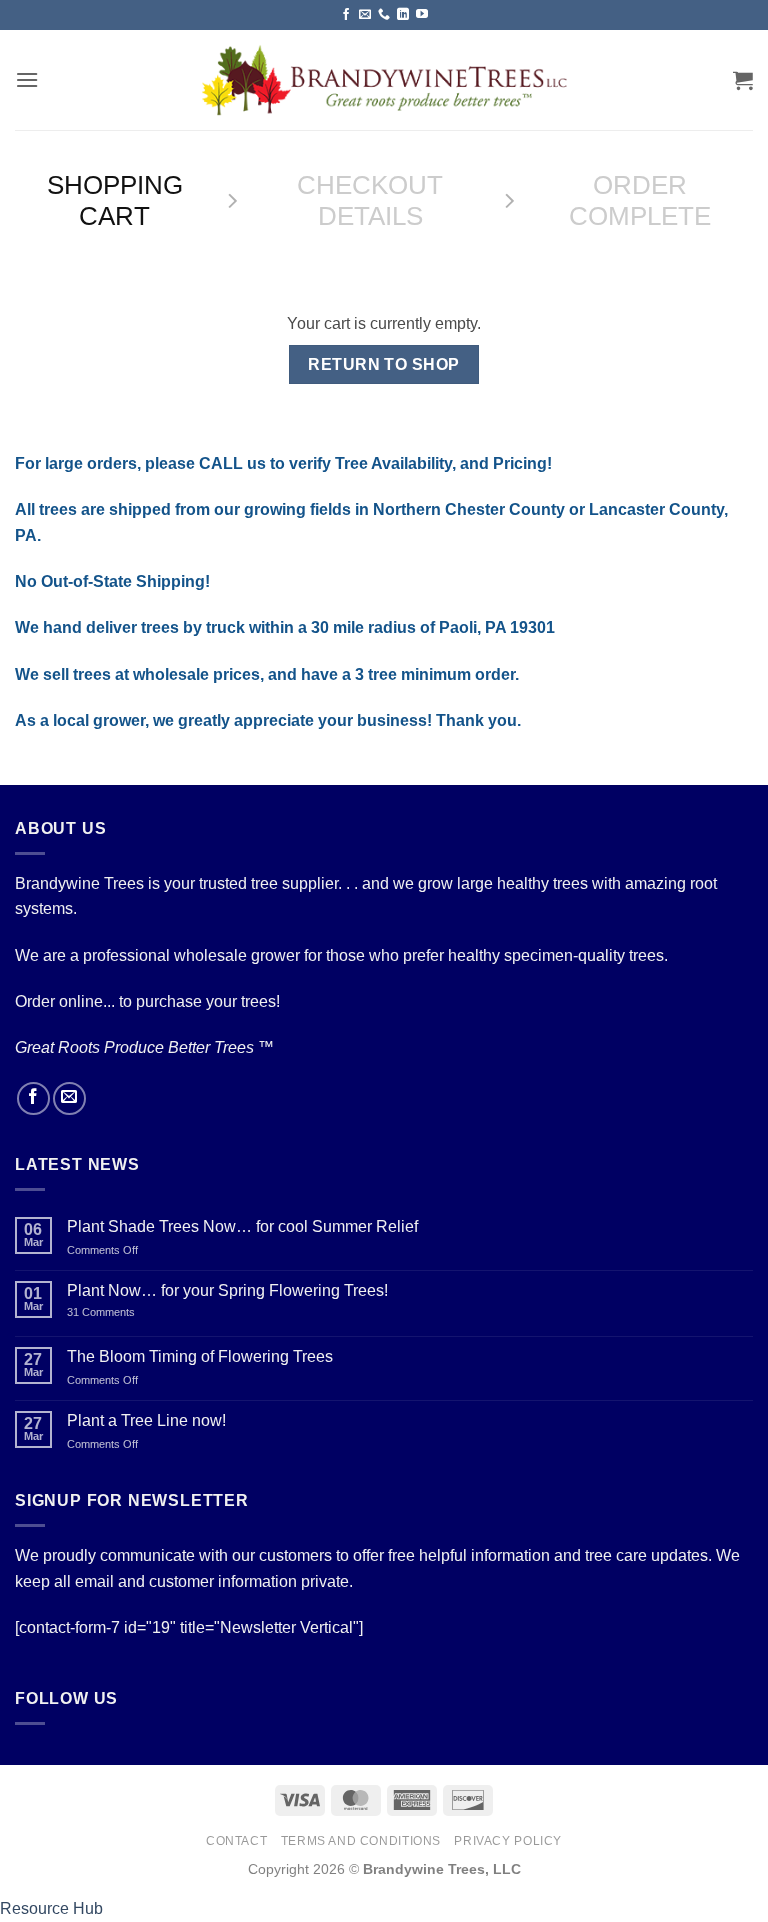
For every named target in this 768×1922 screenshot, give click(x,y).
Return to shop (384, 364)
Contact (236, 1841)
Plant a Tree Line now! (146, 1420)
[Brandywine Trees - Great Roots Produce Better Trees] (384, 79)
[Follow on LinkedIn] (403, 15)
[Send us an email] (365, 15)
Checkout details (370, 200)
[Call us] (384, 15)
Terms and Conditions (361, 1841)
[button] (27, 79)
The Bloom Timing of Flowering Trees (200, 1356)
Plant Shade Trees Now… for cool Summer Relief (242, 1226)
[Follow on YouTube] (422, 15)
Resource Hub (51, 1908)
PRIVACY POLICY (508, 1841)
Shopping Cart (115, 200)
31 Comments (124, 1312)
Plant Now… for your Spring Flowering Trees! (227, 1290)
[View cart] (743, 80)
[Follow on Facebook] (346, 15)
